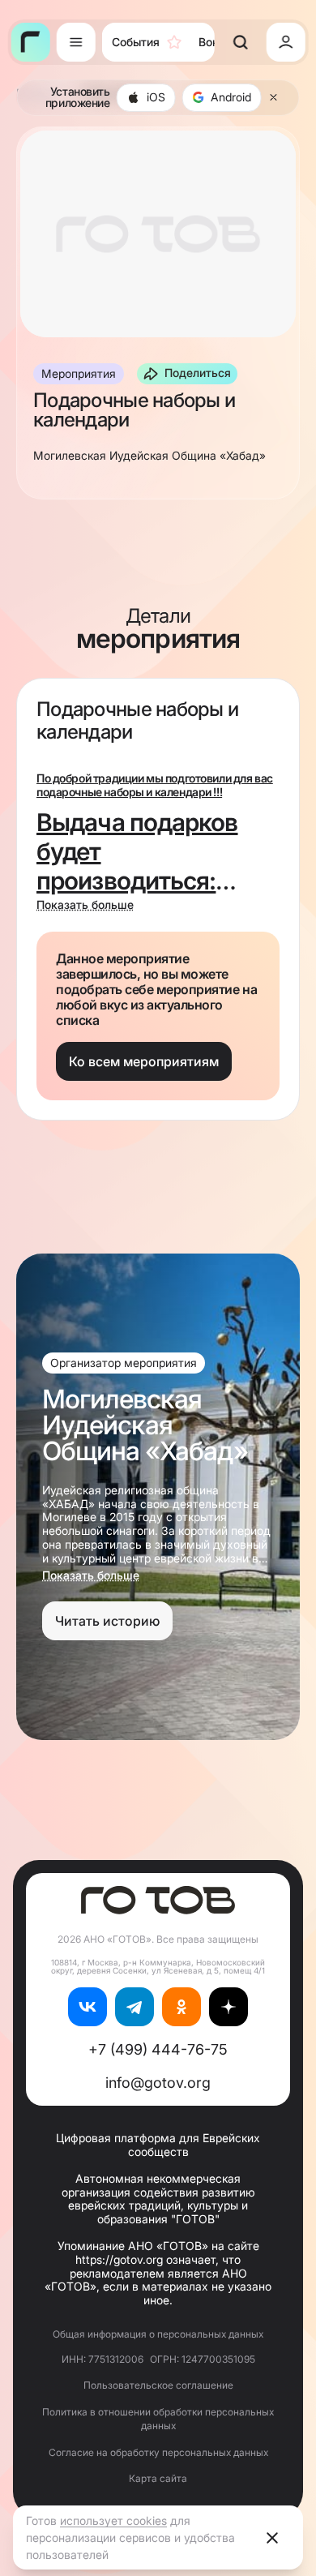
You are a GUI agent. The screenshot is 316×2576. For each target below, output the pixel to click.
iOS (156, 97)
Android (231, 97)
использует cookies (113, 2520)
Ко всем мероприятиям (144, 1061)
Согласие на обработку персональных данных (158, 2452)
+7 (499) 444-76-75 (158, 2049)
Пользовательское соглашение (158, 2385)
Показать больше (85, 905)
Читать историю (107, 1621)
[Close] (274, 97)
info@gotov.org (158, 2083)
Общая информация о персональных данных (158, 2334)
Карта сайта (158, 2478)
